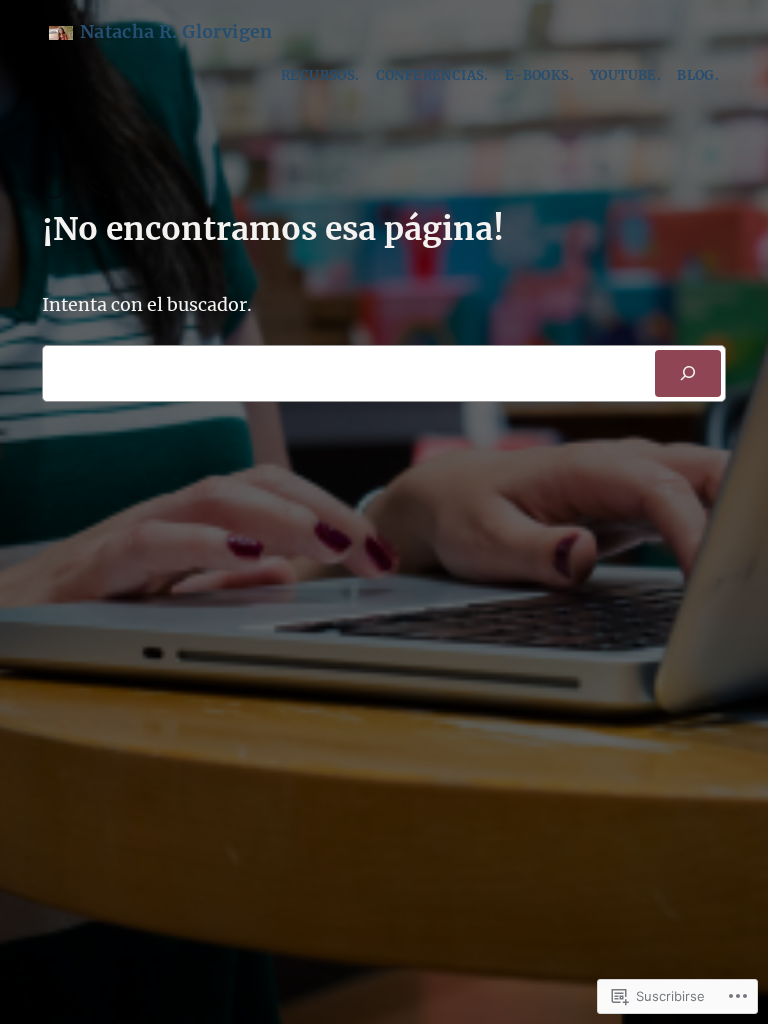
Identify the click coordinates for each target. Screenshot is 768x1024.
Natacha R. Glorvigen (176, 32)
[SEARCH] (688, 373)
